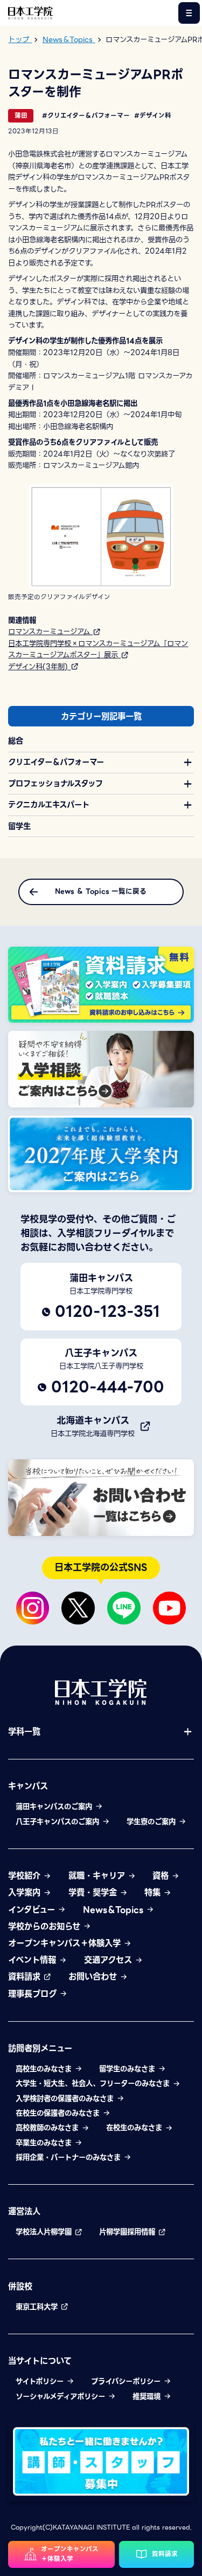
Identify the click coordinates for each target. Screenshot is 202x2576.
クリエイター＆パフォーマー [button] (56, 762)
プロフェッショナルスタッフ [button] (55, 784)
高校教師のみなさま (48, 2128)
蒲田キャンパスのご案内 (55, 1807)
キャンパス (28, 1786)
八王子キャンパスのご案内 (59, 1822)
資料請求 (26, 1977)
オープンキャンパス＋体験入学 (66, 1943)
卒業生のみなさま (45, 2143)
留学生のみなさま (128, 2069)
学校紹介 (26, 1876)
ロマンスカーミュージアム (50, 631)
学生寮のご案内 (152, 1822)
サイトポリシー (41, 2381)
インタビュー (33, 1910)
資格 (162, 1876)
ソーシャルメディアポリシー (62, 2397)
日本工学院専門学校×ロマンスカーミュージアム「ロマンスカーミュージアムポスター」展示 (98, 649)
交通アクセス (109, 1960)
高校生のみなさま (45, 2069)
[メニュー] (189, 13)
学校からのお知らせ (46, 1926)
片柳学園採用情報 (128, 2232)
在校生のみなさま (135, 2128)
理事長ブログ (34, 1994)
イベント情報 (33, 1960)
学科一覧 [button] (24, 1732)
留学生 (19, 826)
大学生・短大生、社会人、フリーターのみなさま (94, 2084)
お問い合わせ (94, 1977)
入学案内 (26, 1892)
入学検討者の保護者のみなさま (66, 2099)
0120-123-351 (107, 1311)
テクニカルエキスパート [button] (49, 805)
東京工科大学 (38, 2307)
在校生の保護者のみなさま (59, 2113)
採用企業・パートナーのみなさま (69, 2157)
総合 (16, 741)
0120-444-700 (108, 1387)
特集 (154, 1892)
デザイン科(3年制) (39, 667)
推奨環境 (148, 2397)
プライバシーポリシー (127, 2381)
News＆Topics (114, 1910)
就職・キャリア (98, 1876)
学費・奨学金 (94, 1892)
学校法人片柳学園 (45, 2232)
